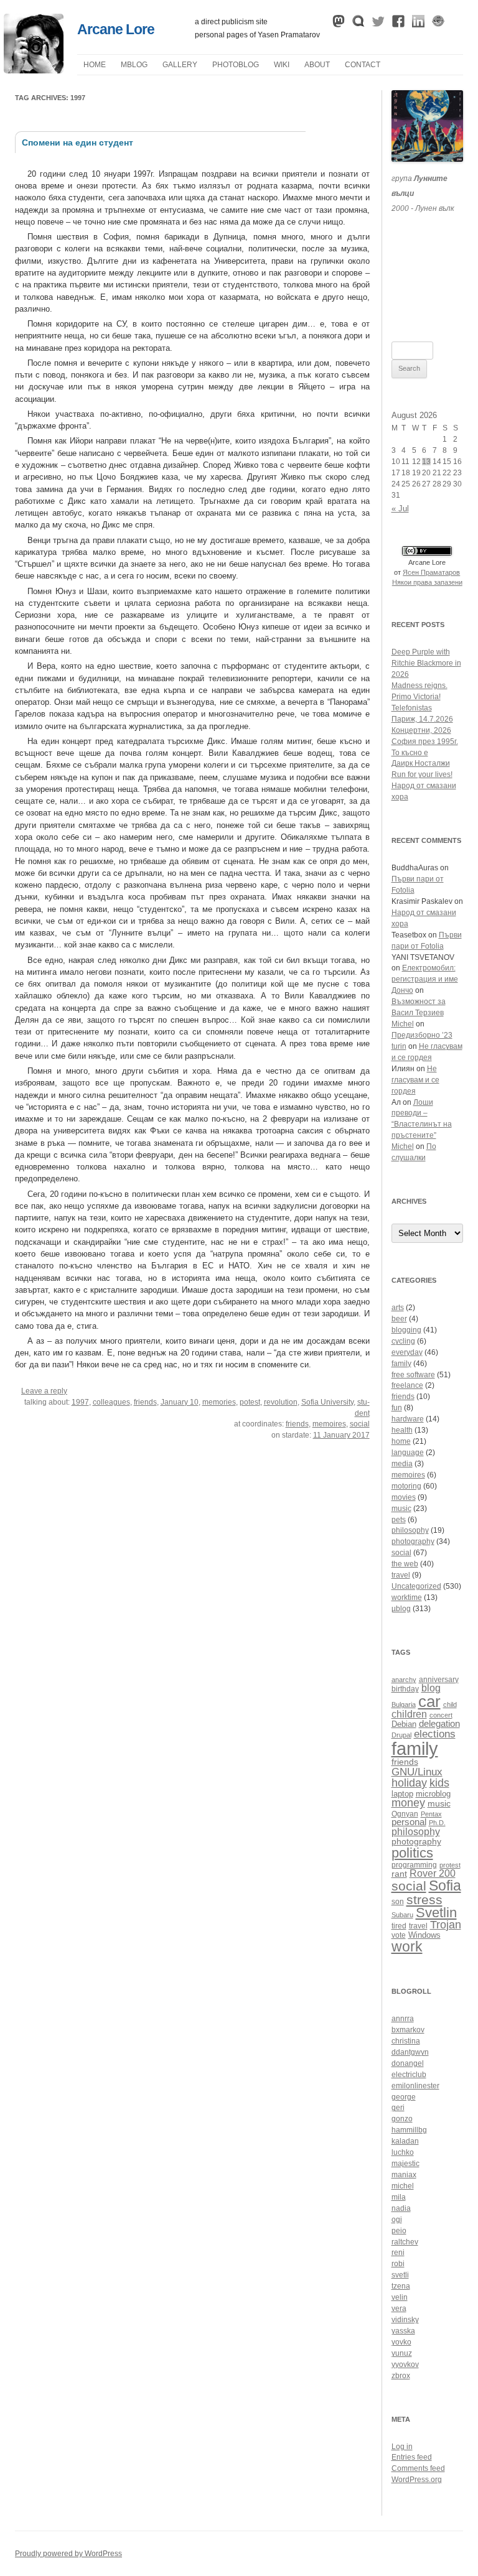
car (429, 1701)
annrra (403, 2019)
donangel (408, 2063)
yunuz (402, 2353)
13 (426, 462)
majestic (405, 2164)
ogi (397, 2220)
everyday (407, 1352)
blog (431, 1688)
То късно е (410, 753)
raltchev (405, 2242)
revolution (281, 1402)
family (401, 1364)
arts (398, 1308)
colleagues (111, 1402)
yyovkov (405, 2364)
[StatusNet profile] (358, 24)
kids (439, 1783)
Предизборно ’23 (422, 1035)
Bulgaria (404, 1704)
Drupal (401, 1735)
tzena (401, 2286)
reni (398, 2253)
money (408, 1803)
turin (399, 1046)
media (402, 1464)
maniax (404, 2175)
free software (413, 1375)
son (398, 1901)
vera (399, 2309)
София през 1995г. (425, 742)
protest (450, 1865)
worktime (407, 1597)
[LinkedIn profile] (418, 24)
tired (399, 1926)
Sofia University (327, 1402)
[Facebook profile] (398, 24)
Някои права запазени (427, 582)
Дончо (402, 990)
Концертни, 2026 (421, 730)
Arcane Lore (116, 29)
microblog (433, 1794)
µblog (134, 65)
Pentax (431, 1814)
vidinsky (405, 2320)
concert (441, 1715)
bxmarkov (408, 2030)
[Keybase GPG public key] (438, 24)
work (407, 1946)
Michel (403, 1024)
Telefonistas (412, 708)
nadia (401, 2208)
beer (399, 1319)
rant (399, 1874)
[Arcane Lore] (34, 70)
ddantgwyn (410, 2052)
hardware (408, 1419)
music (401, 1509)
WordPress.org (417, 2480)
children (409, 1714)
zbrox (401, 2376)
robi (398, 2264)
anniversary (439, 1679)
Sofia (445, 1886)
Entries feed (412, 2457)
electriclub (409, 2075)
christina (406, 2041)
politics (412, 1853)
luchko (403, 2152)
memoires (329, 1424)
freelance (407, 1385)
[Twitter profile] (378, 24)
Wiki (282, 65)
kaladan (405, 2141)
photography (413, 1541)
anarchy (404, 1680)
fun (397, 1408)
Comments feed (418, 2468)
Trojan (446, 1925)
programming (414, 1865)
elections (435, 1734)
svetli (400, 2275)
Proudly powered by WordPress (68, 2554)
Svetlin (436, 1913)
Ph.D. (437, 1823)
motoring (406, 1486)
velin (400, 2297)
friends (145, 1402)
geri (398, 2108)
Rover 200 (433, 1873)
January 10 (180, 1402)
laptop (402, 1794)
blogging (406, 1330)
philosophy (410, 1530)
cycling (403, 1341)
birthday (405, 1689)
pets (399, 1520)
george (404, 2097)
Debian (404, 1724)
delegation (439, 1723)
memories (219, 1402)
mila (399, 2197)
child (450, 1704)
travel (401, 1575)
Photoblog (236, 65)
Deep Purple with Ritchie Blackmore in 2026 (426, 663)
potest (250, 1402)
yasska (403, 2331)
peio (399, 2231)
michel (403, 2186)
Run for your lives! (422, 774)
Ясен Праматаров (431, 572)
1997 (80, 1402)
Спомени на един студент (77, 142)
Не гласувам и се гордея (415, 1080)
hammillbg (409, 2130)
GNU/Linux (417, 1772)
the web (405, 1564)
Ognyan (405, 1814)
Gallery (180, 65)
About (317, 65)
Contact (363, 65)
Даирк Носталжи (421, 763)
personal (409, 1822)
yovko (401, 2342)
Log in (402, 2447)
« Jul (400, 509)
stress (424, 1899)
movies (404, 1497)
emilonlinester (415, 2086)
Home (95, 65)
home (401, 1441)
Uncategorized (416, 1586)
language (408, 1453)
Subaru (402, 1915)
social (360, 1424)
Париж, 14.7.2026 (422, 719)
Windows (424, 1935)
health (402, 1430)
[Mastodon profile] (339, 24)
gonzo (402, 2119)
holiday (409, 1783)
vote (399, 1935)
